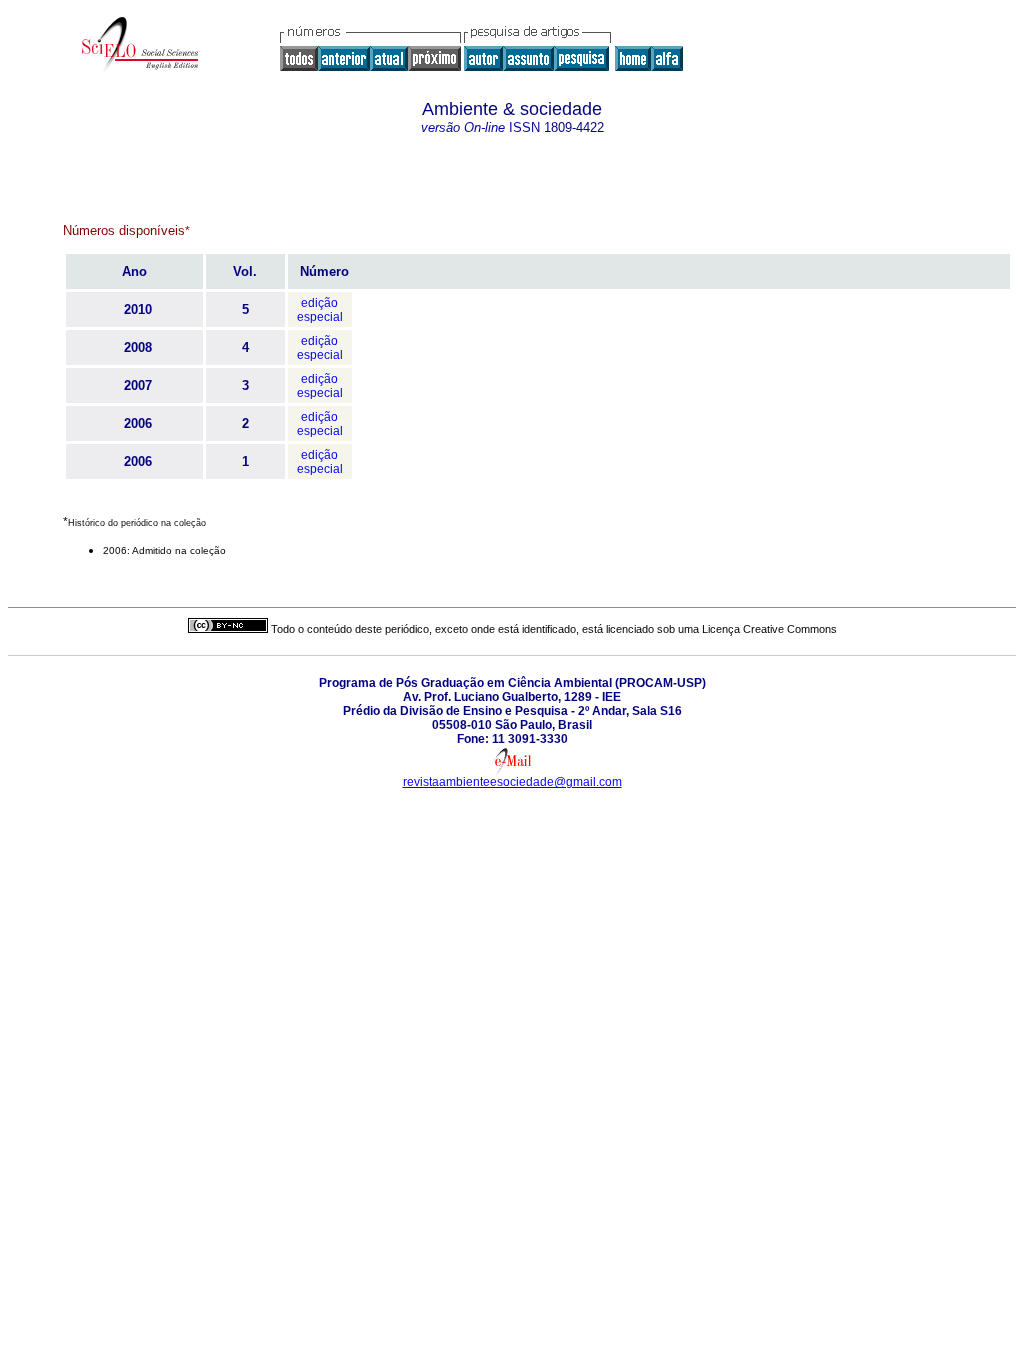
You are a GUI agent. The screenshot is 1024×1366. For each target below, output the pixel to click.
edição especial (320, 310)
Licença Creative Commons (769, 629)
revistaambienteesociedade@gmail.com (512, 782)
